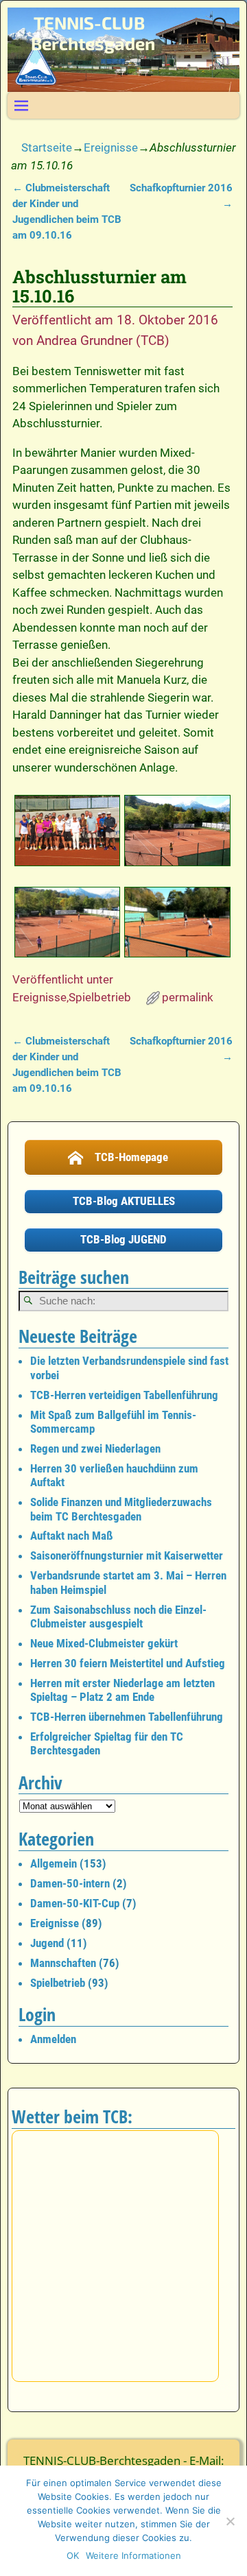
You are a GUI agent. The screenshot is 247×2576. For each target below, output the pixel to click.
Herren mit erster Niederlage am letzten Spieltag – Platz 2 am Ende (122, 1690)
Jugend (47, 1943)
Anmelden (53, 2039)
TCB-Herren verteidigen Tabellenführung (124, 1395)
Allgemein (54, 1863)
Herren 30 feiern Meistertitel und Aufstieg (128, 1663)
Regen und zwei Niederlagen (95, 1448)
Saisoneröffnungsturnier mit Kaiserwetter (127, 1555)
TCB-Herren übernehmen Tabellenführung (127, 1717)
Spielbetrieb (100, 997)
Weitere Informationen (133, 2555)
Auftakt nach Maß (72, 1536)
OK (73, 2555)
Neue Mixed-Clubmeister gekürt (104, 1643)
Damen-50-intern (70, 1883)
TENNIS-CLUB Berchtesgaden (93, 33)
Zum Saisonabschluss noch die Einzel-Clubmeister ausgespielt (118, 1617)
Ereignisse (111, 147)
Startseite (47, 147)
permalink (188, 997)
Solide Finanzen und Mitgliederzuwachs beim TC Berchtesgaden (121, 1509)
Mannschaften (63, 1963)
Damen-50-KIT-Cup (75, 1903)
